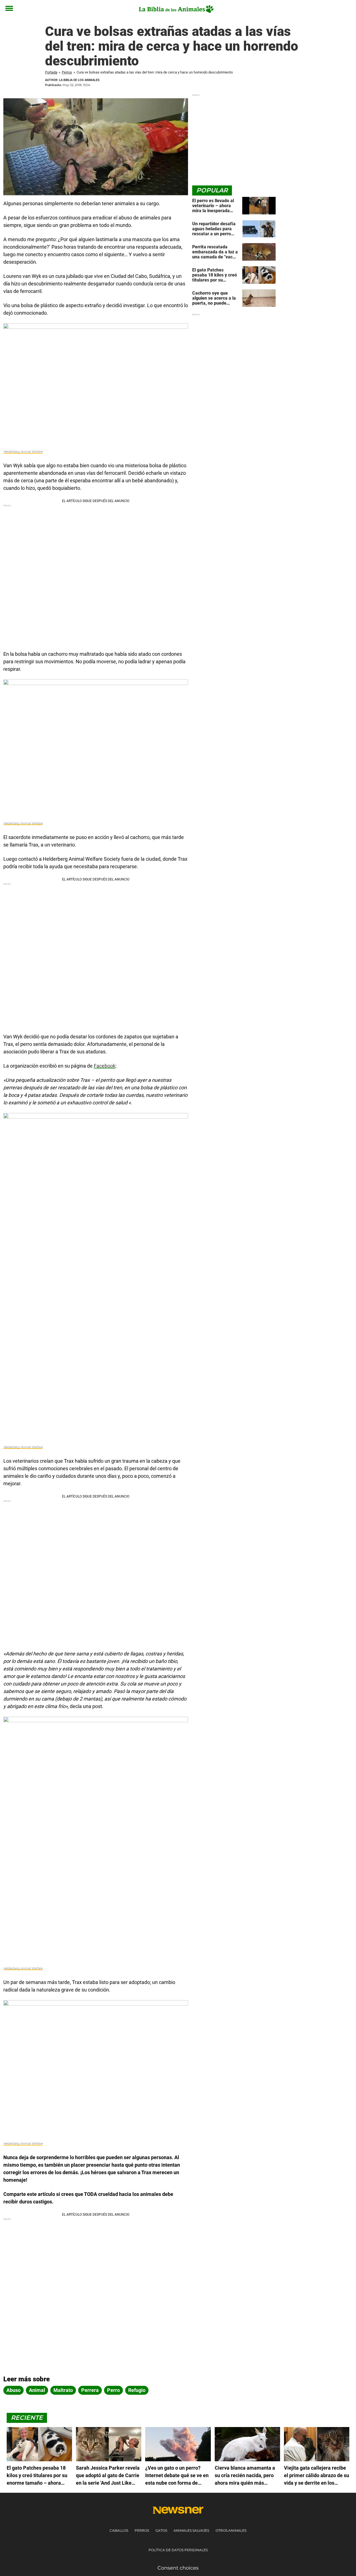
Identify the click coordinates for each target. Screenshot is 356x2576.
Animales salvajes (191, 2530)
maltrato (63, 2390)
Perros (67, 72)
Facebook (105, 1066)
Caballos (119, 2530)
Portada (51, 72)
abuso (13, 2390)
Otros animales (231, 2530)
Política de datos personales (178, 2550)
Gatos (161, 2530)
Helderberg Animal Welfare (23, 452)
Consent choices (178, 2568)
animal (37, 2390)
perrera (90, 2390)
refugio (137, 2390)
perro (113, 2390)
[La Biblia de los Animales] (176, 9)
